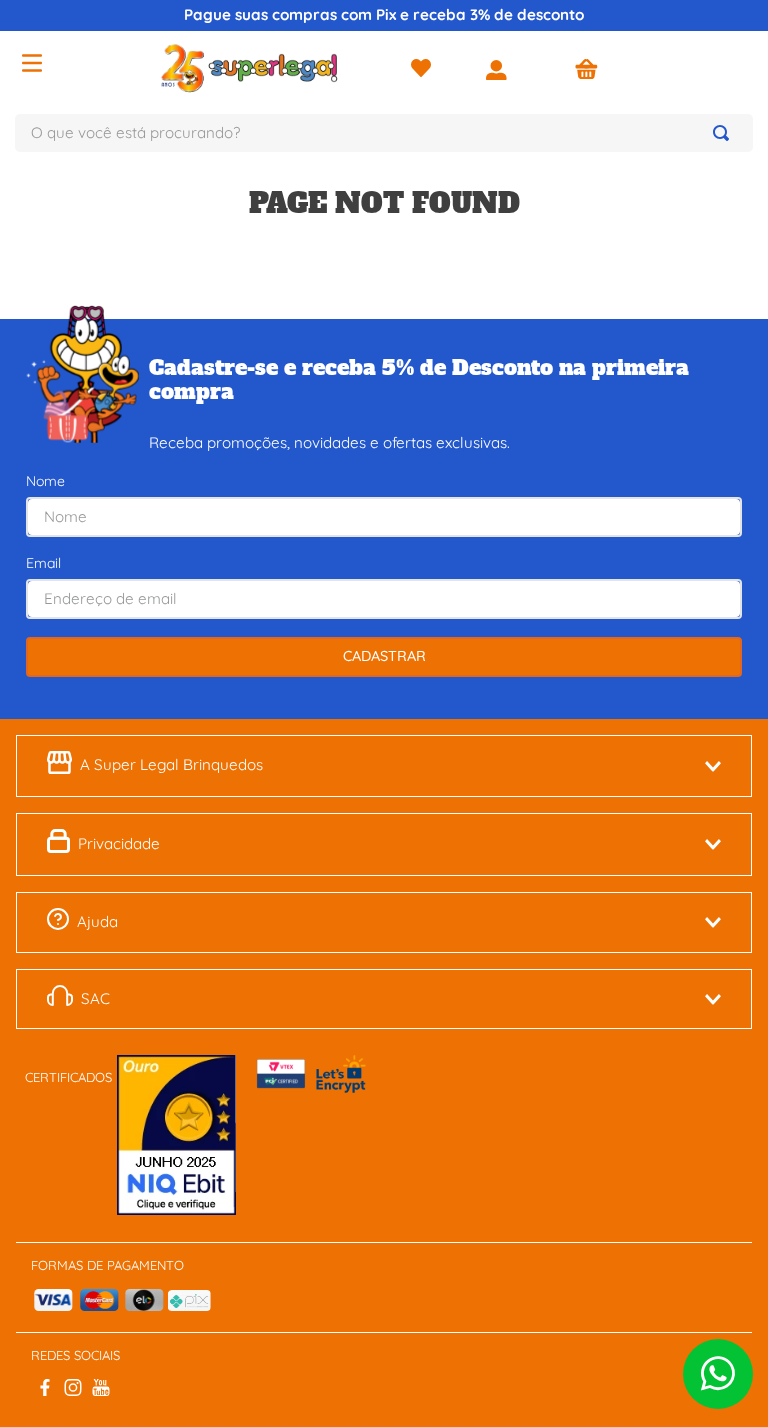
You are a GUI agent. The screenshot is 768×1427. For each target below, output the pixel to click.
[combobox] (384, 133)
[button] (384, 766)
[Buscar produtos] (725, 133)
